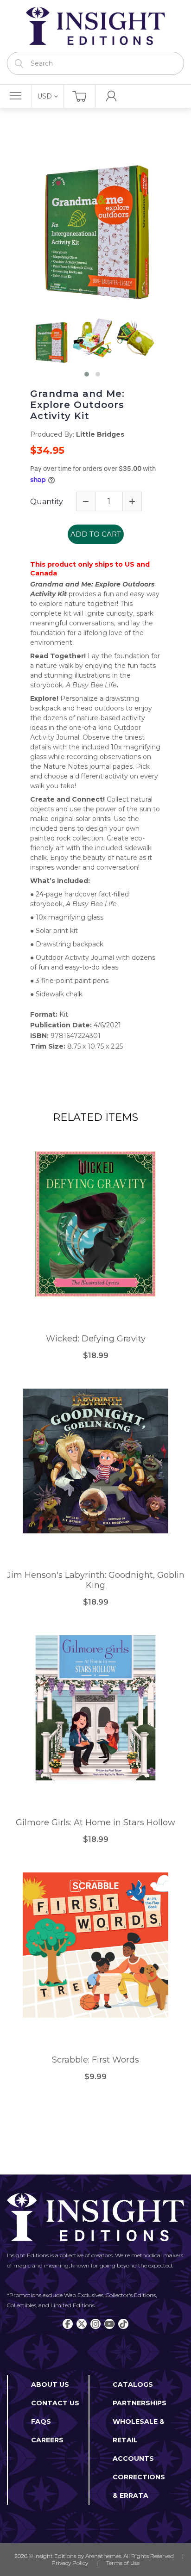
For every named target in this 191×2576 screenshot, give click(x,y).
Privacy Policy (70, 2563)
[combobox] (95, 63)
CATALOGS (133, 2384)
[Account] (111, 96)
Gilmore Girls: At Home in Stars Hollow (95, 1823)
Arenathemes (103, 2556)
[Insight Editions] (95, 26)
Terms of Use (123, 2563)
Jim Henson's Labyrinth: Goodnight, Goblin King (96, 1580)
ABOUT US (50, 2384)
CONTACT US (55, 2403)
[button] (87, 374)
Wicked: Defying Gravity (96, 1339)
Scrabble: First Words (95, 2060)
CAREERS (47, 2440)
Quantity (47, 502)
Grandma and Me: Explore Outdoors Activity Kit (77, 405)
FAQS (41, 2422)
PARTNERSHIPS (140, 2403)
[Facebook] (68, 2324)
